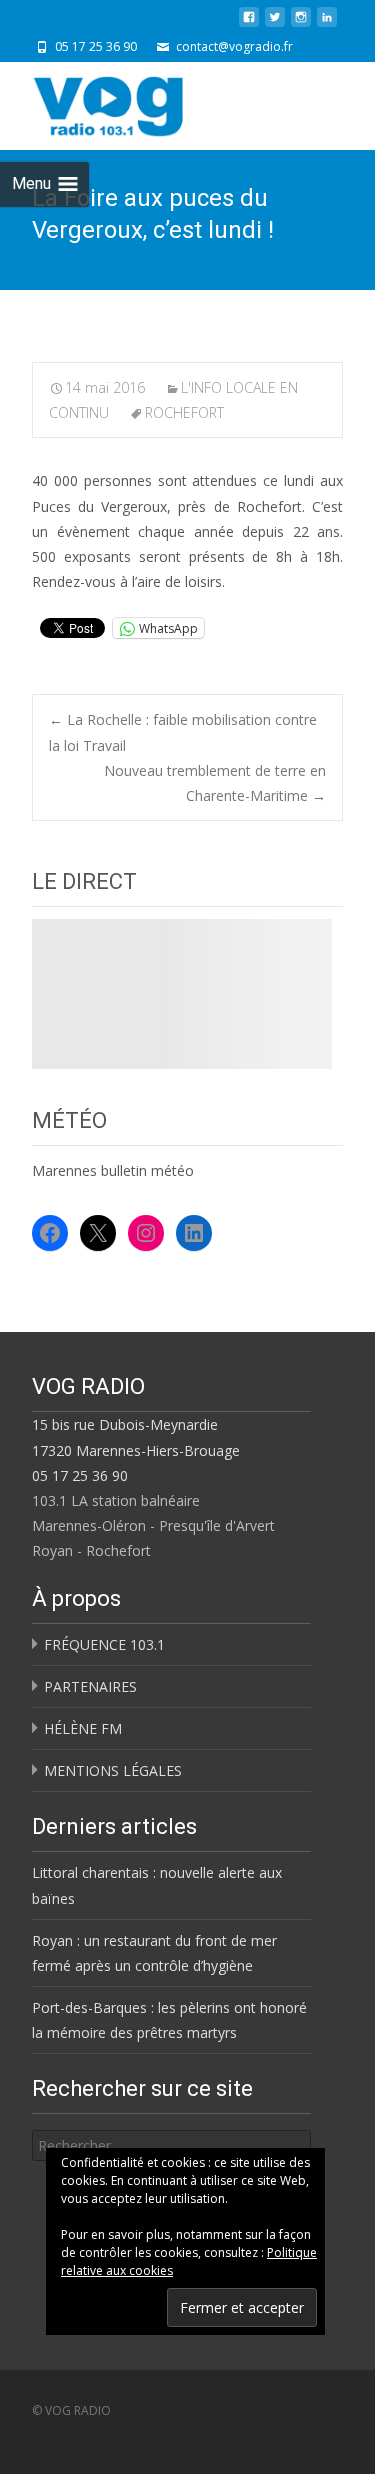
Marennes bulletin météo (113, 1170)
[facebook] (249, 24)
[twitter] (275, 24)
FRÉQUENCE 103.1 (104, 1644)
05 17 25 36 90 (80, 1475)
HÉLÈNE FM (83, 1728)
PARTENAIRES (90, 1686)
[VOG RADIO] (144, 102)
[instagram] (301, 24)
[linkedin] (327, 24)
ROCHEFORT (184, 412)
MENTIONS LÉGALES (113, 1770)
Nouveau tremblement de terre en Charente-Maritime (215, 783)
